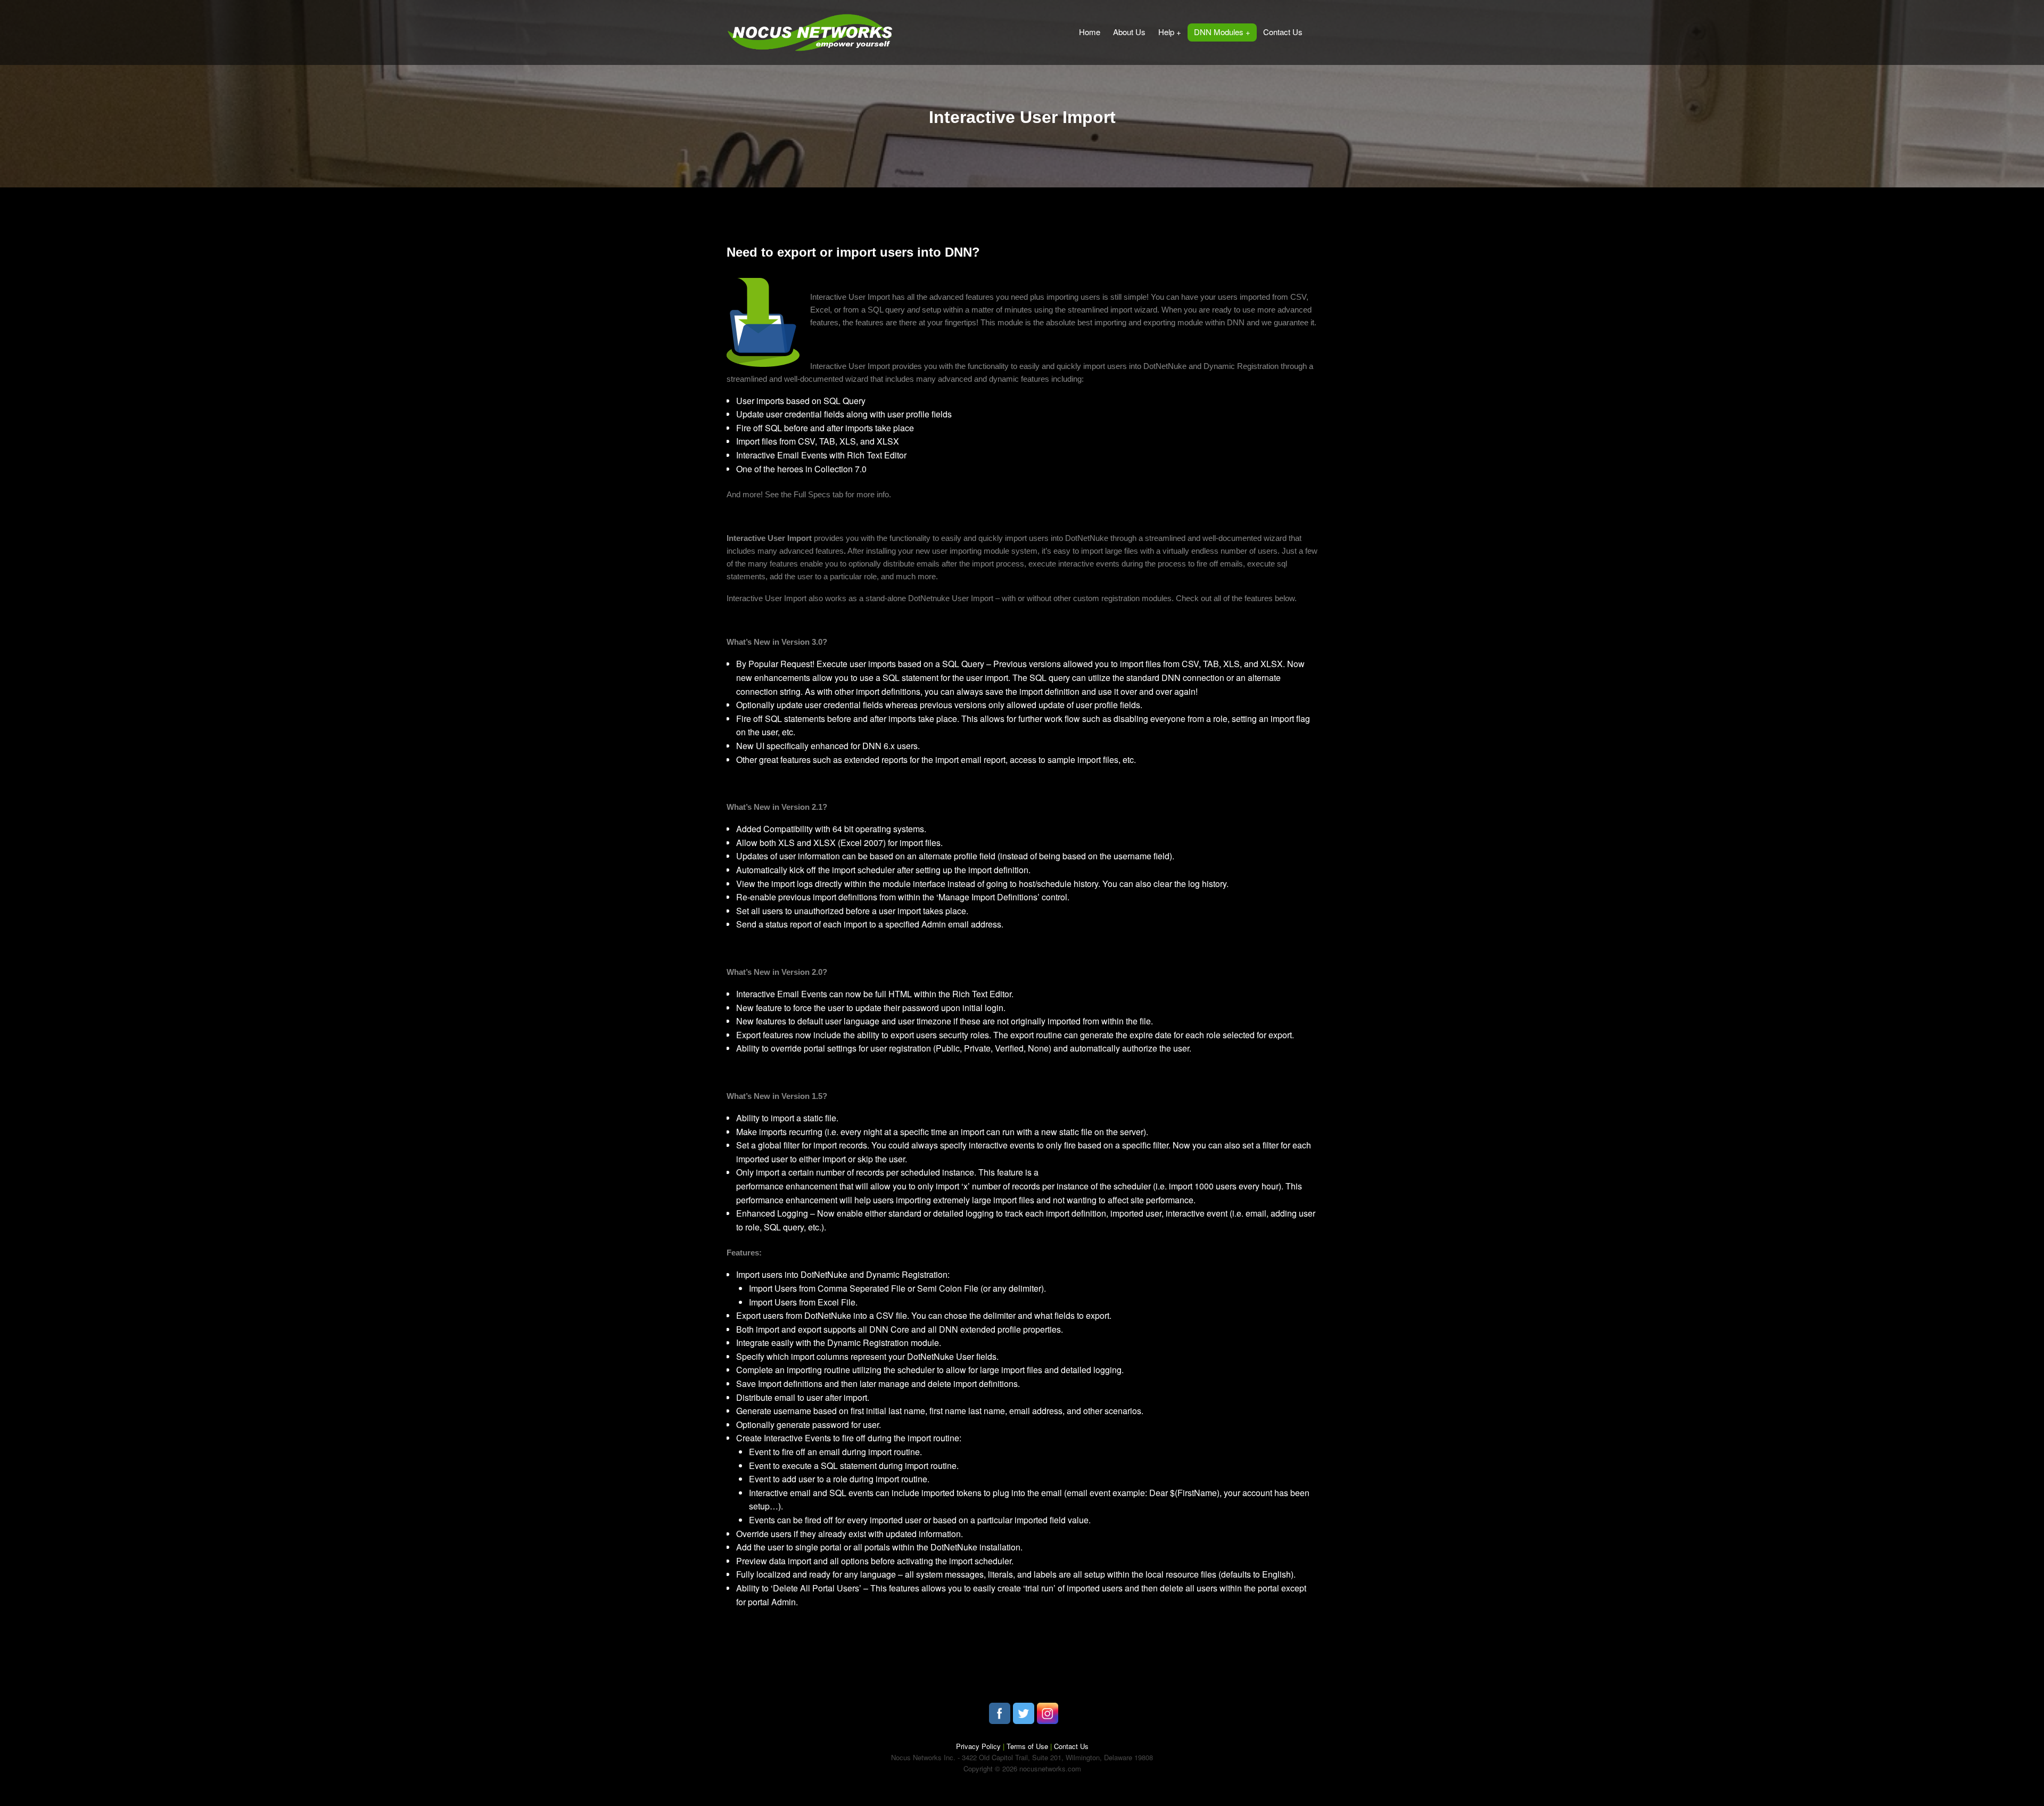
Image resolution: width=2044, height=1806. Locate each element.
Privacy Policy (979, 1746)
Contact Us (1071, 1746)
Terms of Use (1027, 1746)
